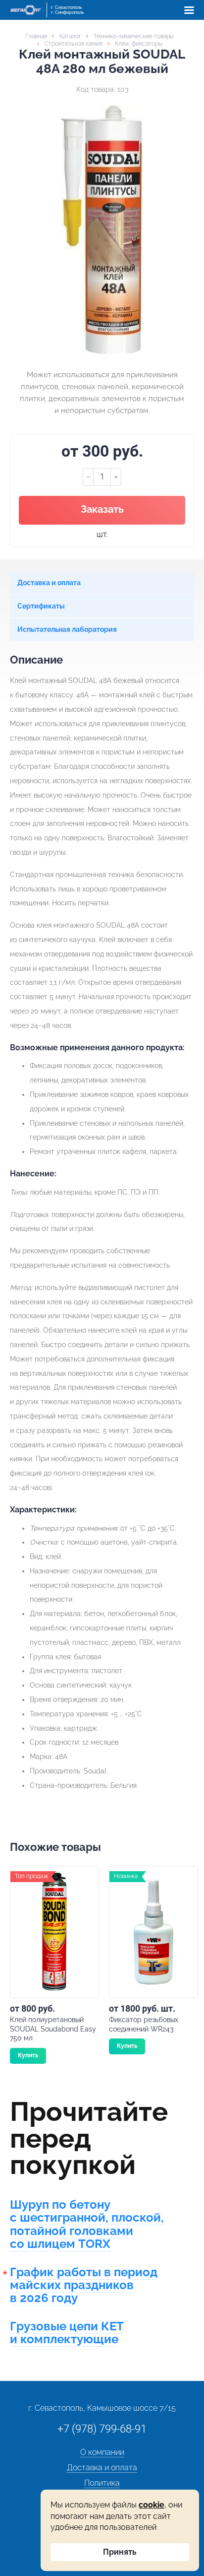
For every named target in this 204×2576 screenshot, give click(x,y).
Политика (102, 2483)
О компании (102, 2452)
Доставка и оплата (102, 2468)
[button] (189, 10)
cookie (152, 2505)
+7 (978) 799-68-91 (102, 2429)
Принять (120, 2552)
